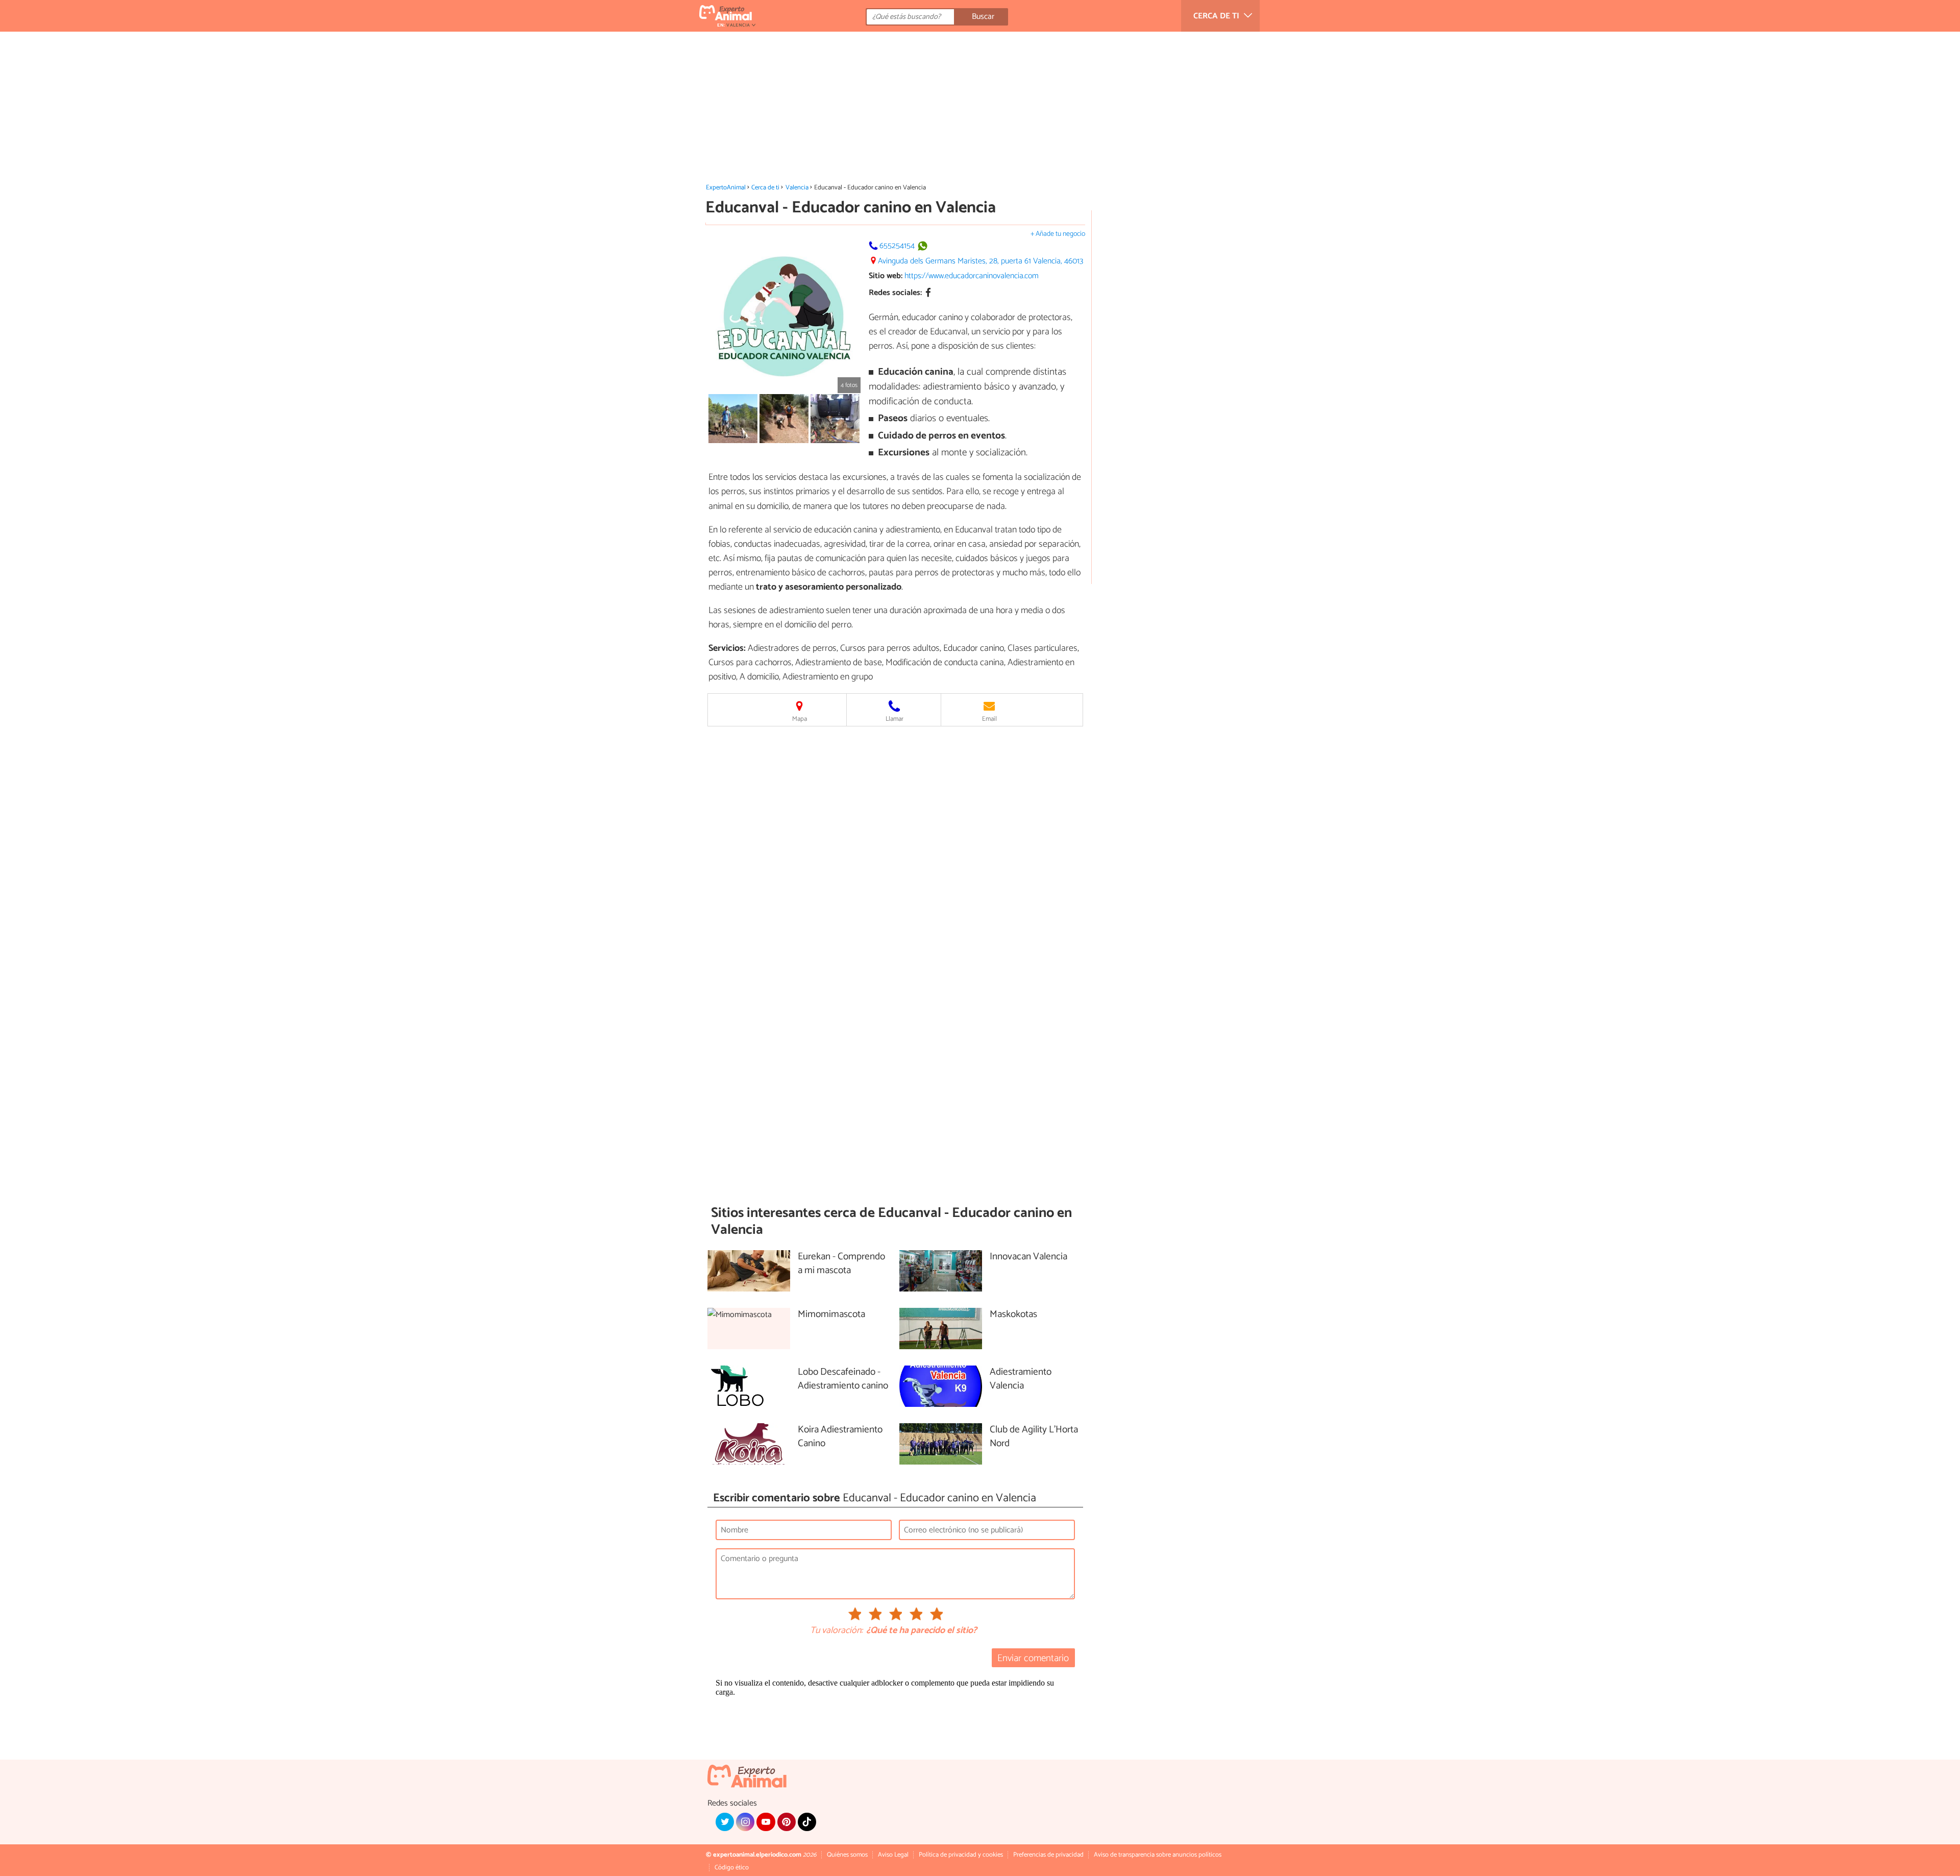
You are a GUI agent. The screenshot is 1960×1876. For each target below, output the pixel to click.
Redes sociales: (895, 293)
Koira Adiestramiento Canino (840, 1437)
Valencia (797, 188)
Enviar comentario (1033, 1658)
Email (989, 719)
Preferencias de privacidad (1048, 1855)
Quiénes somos (847, 1855)
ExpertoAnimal (726, 188)
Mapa (800, 719)
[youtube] (766, 1822)
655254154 (897, 246)
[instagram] (745, 1822)
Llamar (895, 719)
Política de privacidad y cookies (961, 1855)
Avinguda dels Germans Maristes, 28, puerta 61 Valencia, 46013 (981, 261)
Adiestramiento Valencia (1021, 1379)
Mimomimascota (831, 1315)
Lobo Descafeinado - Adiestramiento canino (843, 1379)
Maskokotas (1013, 1315)
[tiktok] (807, 1822)
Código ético (732, 1868)
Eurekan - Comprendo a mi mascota (841, 1264)
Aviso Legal (893, 1855)
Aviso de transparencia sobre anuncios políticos (1158, 1855)
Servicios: (727, 648)
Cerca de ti (765, 188)
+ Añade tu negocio (1058, 234)
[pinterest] (787, 1822)
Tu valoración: (836, 1631)
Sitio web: (886, 276)
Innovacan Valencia (1028, 1257)
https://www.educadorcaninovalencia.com (972, 276)
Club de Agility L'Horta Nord (1034, 1437)
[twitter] (725, 1822)
